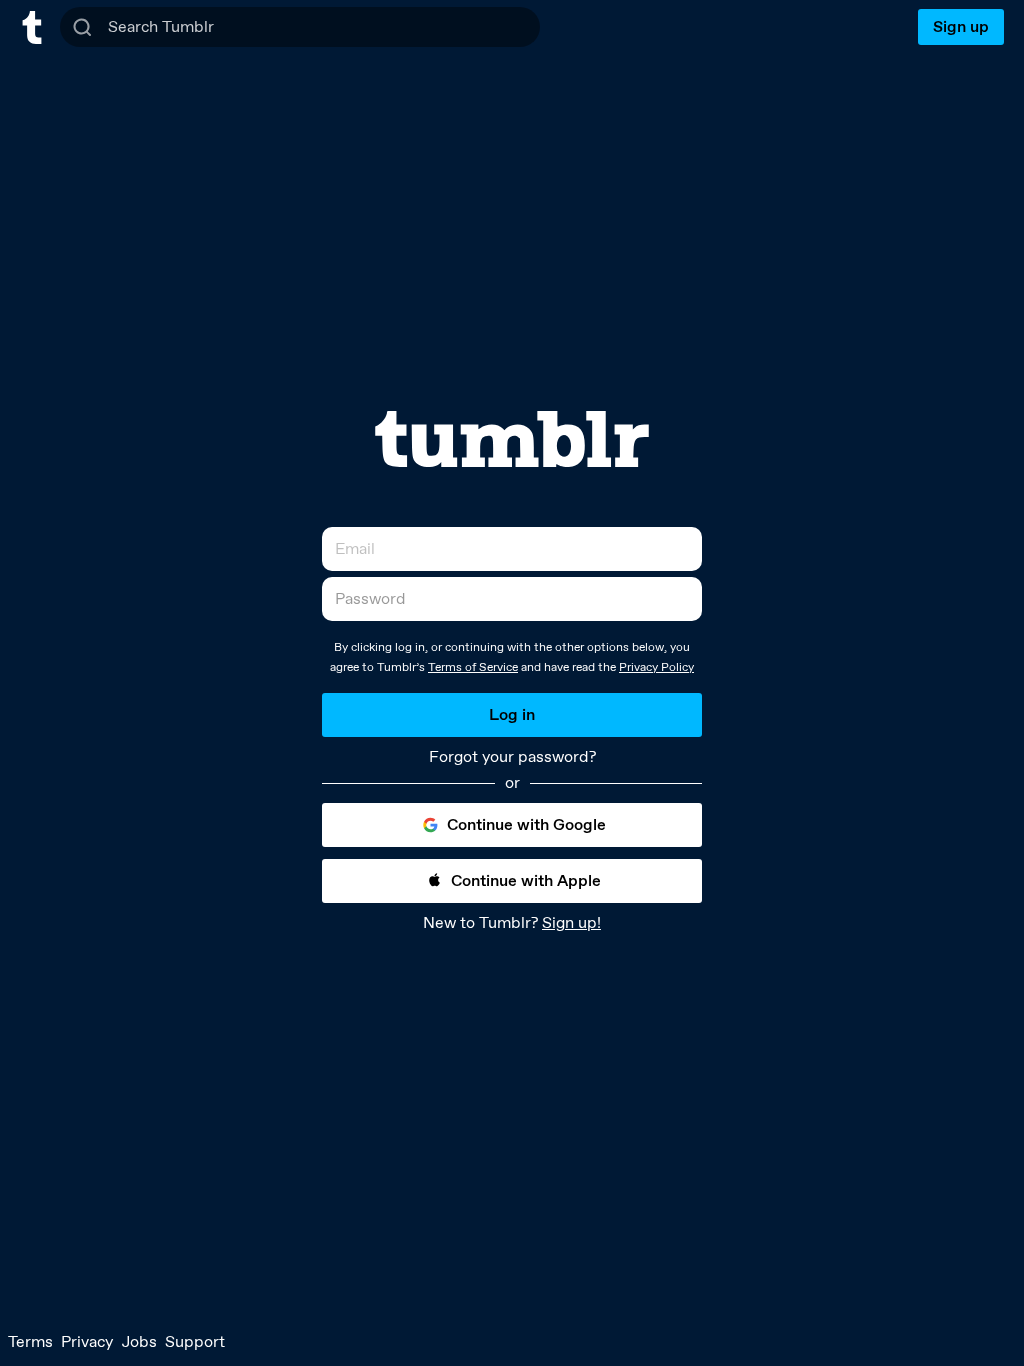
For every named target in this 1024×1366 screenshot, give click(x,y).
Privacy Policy (656, 667)
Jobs (139, 1341)
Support (195, 1341)
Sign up (961, 26)
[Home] (32, 27)
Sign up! (571, 922)
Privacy (87, 1341)
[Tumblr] (512, 439)
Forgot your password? (512, 757)
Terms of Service (473, 667)
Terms (30, 1341)
